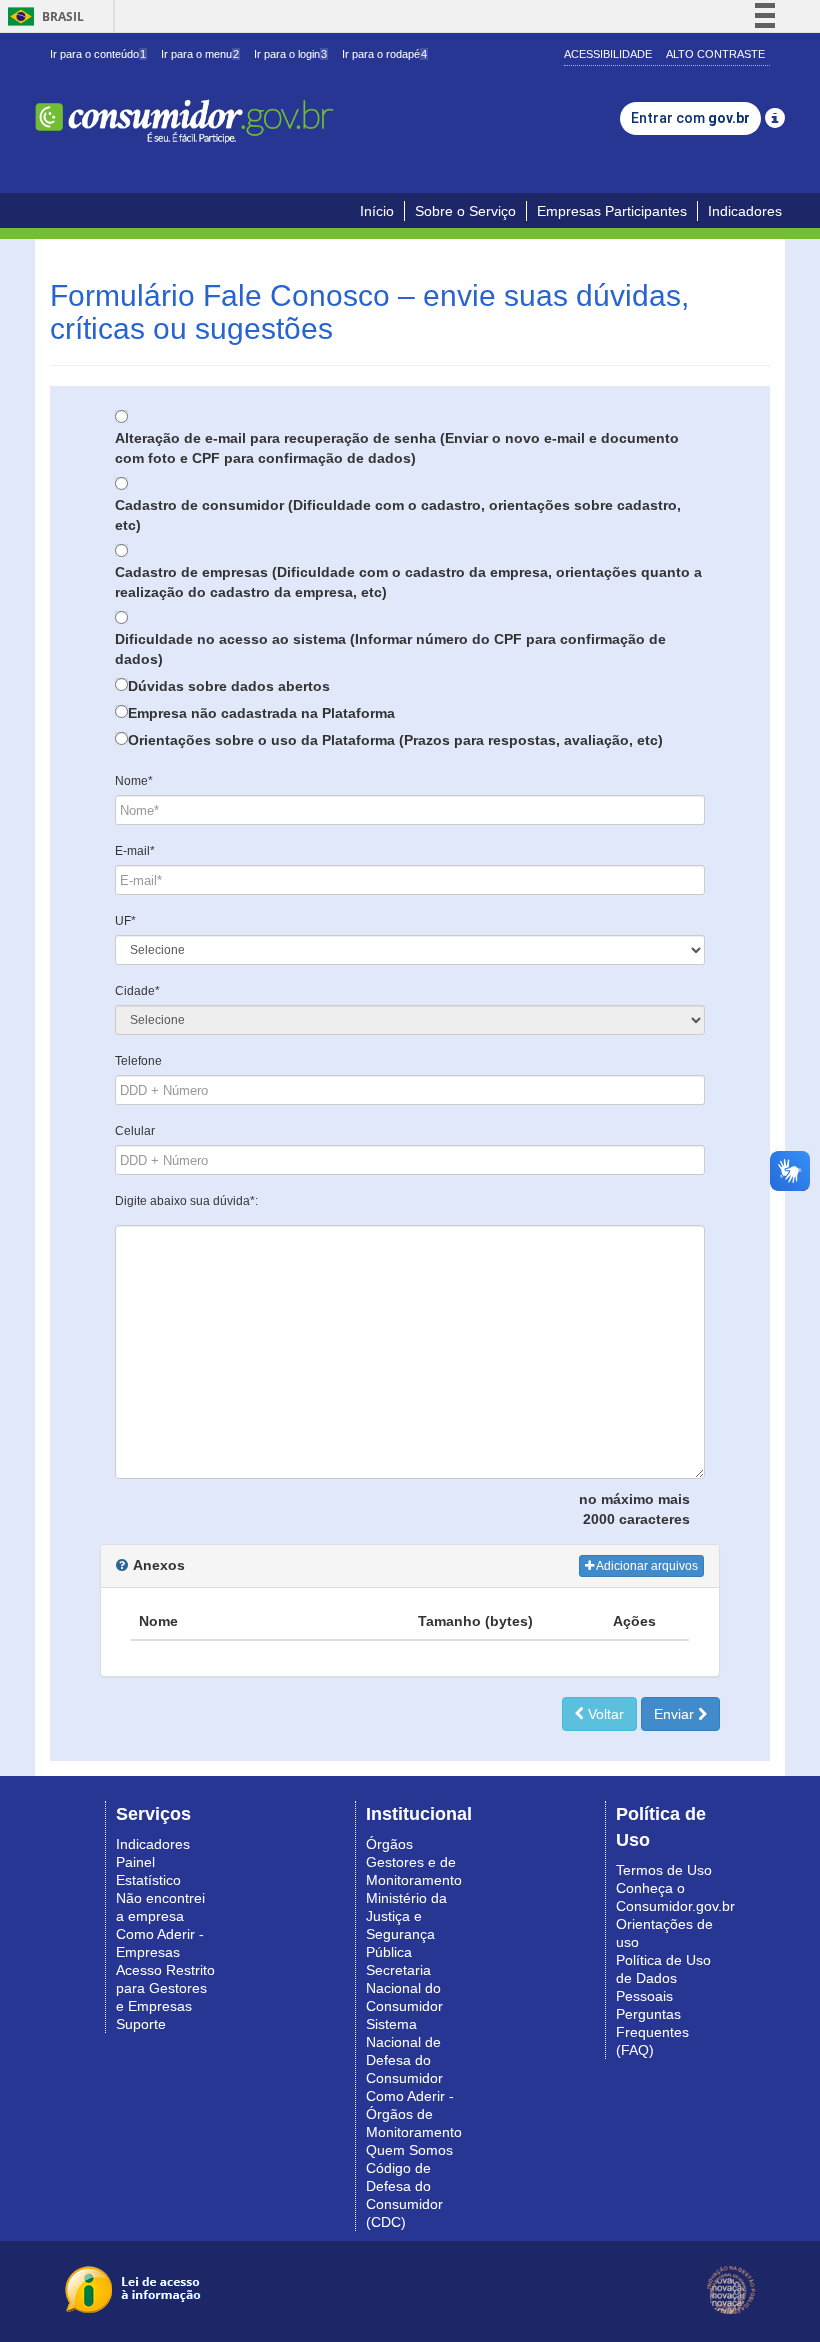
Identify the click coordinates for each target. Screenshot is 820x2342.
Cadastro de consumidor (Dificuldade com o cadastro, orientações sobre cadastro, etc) (398, 515)
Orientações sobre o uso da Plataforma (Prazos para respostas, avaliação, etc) (395, 740)
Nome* (134, 781)
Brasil (42, 16)
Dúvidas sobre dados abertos (229, 686)
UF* (125, 921)
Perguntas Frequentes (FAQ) (652, 2032)
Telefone (138, 1061)
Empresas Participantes (612, 211)
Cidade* (137, 991)
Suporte (141, 2024)
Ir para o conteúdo (98, 54)
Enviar (676, 1714)
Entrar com (690, 118)
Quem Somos (409, 2150)
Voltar (604, 1714)
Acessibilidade (608, 54)
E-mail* (135, 851)
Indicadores (745, 211)
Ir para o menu (200, 54)
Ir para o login (290, 54)
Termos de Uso (664, 1870)
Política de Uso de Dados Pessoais (663, 1978)
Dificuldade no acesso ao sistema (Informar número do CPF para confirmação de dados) (390, 649)
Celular (135, 1131)
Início (377, 211)
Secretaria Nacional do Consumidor (404, 1988)
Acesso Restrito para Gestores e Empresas (165, 1988)
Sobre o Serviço (465, 211)
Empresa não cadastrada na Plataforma (261, 713)
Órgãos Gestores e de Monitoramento (414, 1862)
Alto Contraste (715, 54)
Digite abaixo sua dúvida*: (186, 1201)
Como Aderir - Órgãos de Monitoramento (414, 2114)
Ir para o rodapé (384, 54)
